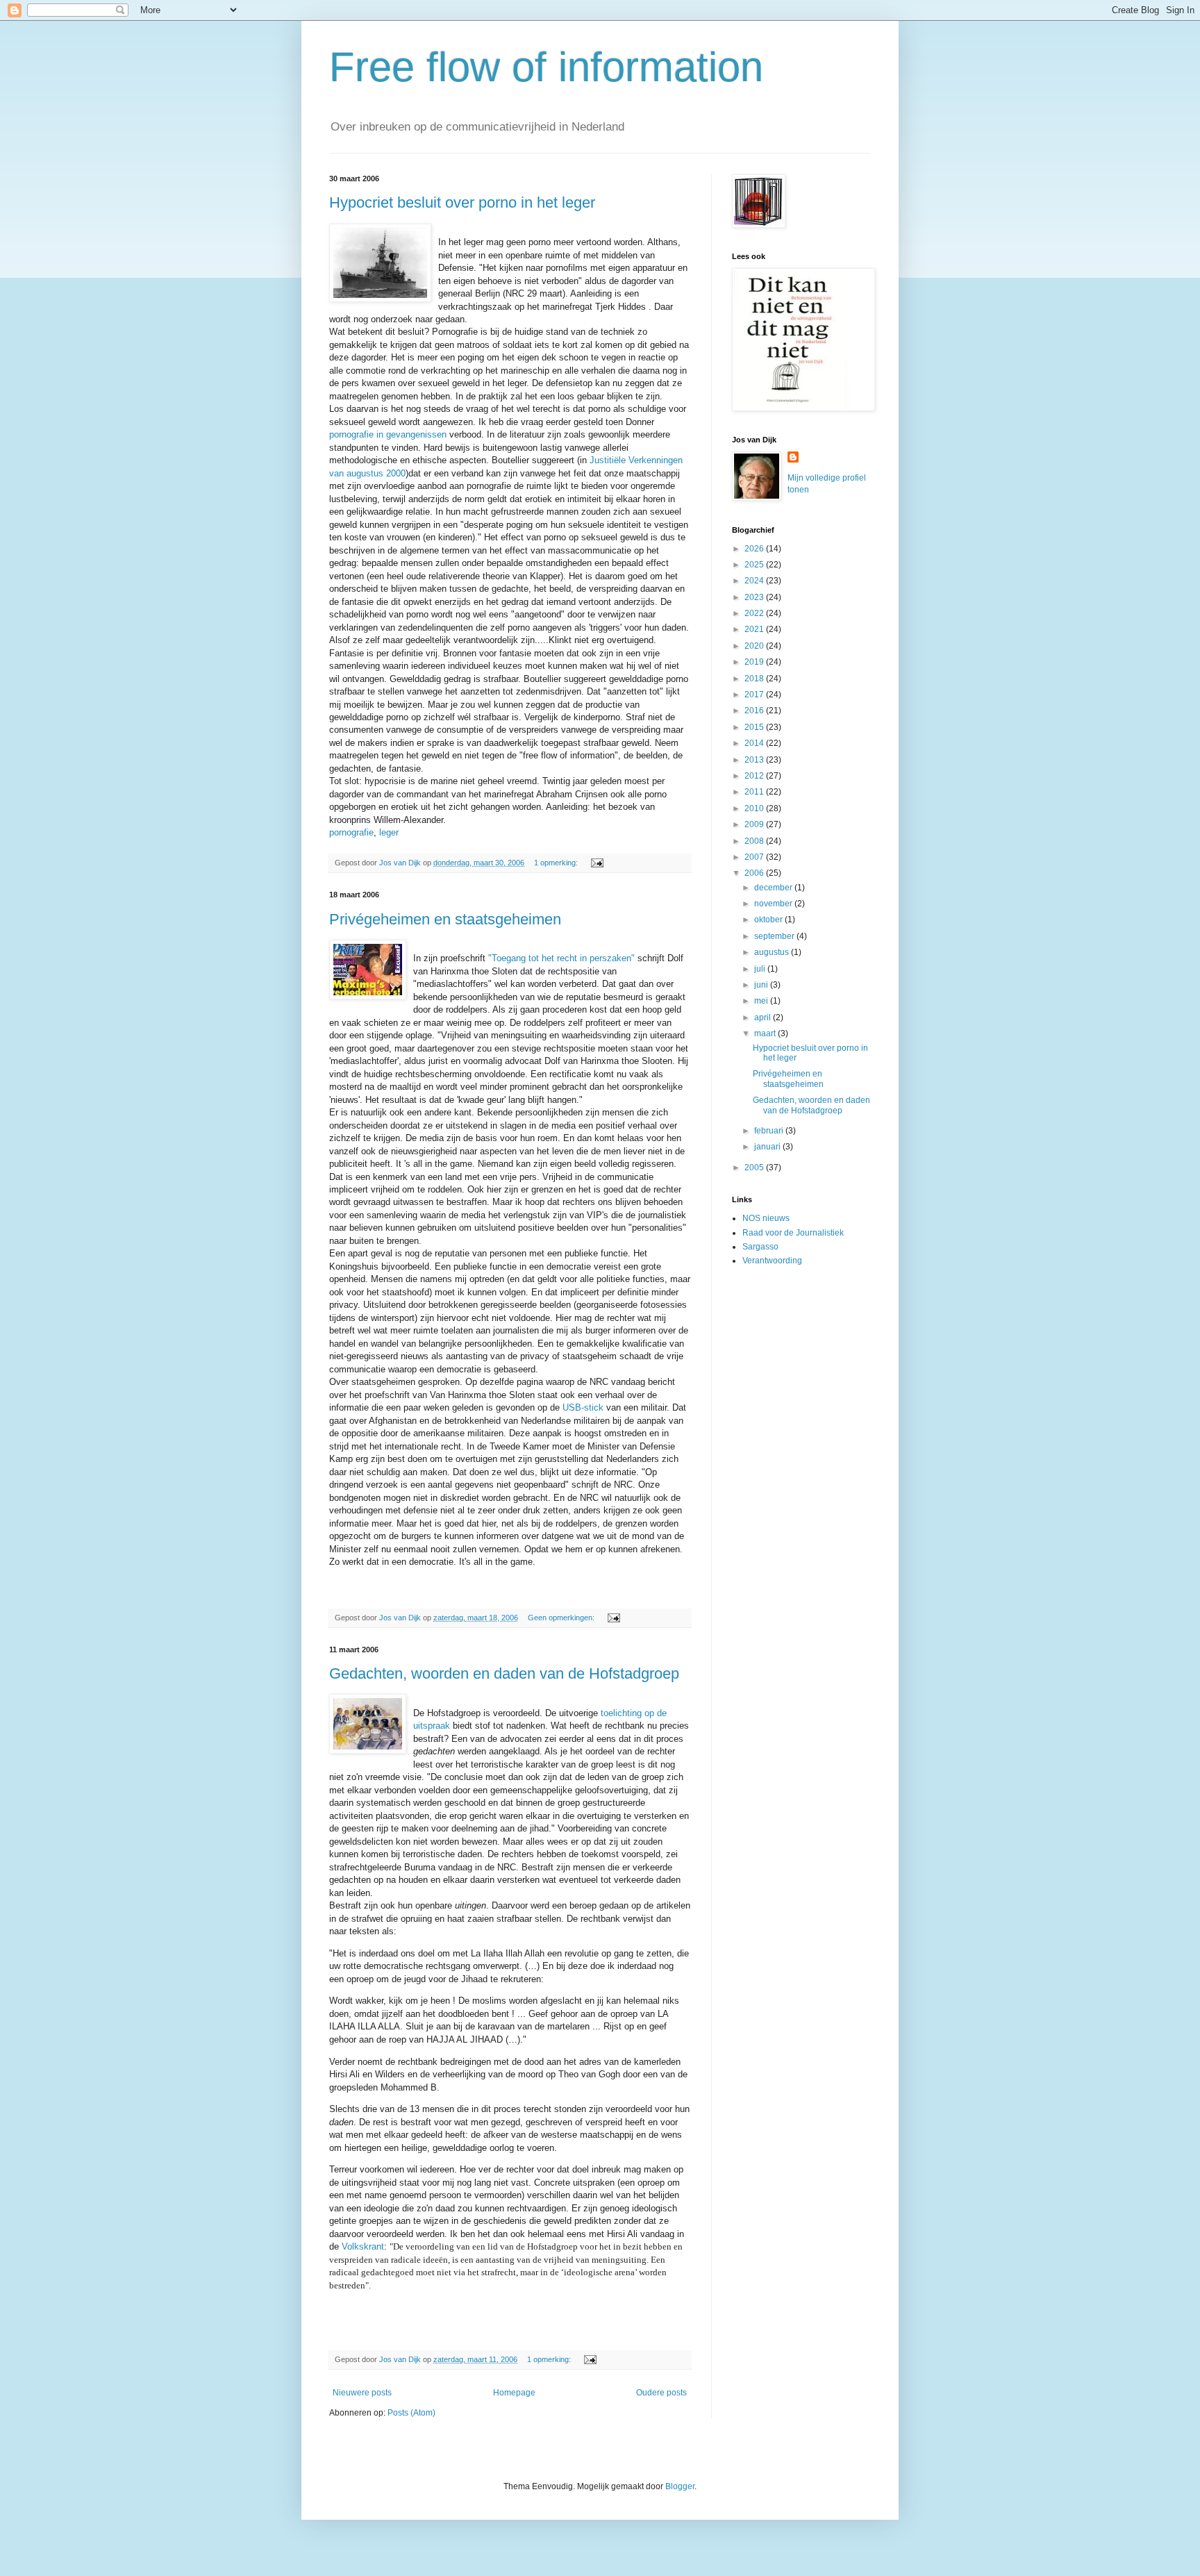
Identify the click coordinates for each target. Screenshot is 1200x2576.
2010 (755, 808)
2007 (755, 857)
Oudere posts (661, 2393)
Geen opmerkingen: (562, 1618)
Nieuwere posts (362, 2393)
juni (762, 985)
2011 (755, 792)
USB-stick (583, 1407)
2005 (755, 1167)
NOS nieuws (766, 1218)
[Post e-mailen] (597, 863)
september (775, 936)
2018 (755, 679)
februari (770, 1131)
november (774, 904)
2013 (755, 760)
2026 (755, 549)
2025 (755, 565)
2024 (755, 581)
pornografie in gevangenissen (388, 434)
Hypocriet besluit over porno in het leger (462, 202)
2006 (755, 873)
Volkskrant (363, 2246)
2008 (755, 841)
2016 (755, 711)
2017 (755, 695)
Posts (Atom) (411, 2413)
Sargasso (760, 1247)
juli (761, 969)
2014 (755, 743)
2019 (755, 662)
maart (766, 1033)
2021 (755, 629)
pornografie (351, 832)
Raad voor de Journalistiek (793, 1233)
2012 (755, 776)
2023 (755, 597)
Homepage (514, 2393)
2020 (755, 646)
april (764, 1017)
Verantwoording (772, 1261)
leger (389, 832)
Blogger (680, 2486)
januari (768, 1147)
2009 (755, 824)
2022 (755, 613)
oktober (769, 920)
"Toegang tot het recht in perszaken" (563, 958)
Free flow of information (546, 67)
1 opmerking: (557, 863)
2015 (755, 727)
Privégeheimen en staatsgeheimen (445, 919)
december (774, 888)
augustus (773, 952)
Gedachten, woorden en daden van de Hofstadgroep (504, 1673)
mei (762, 1001)
